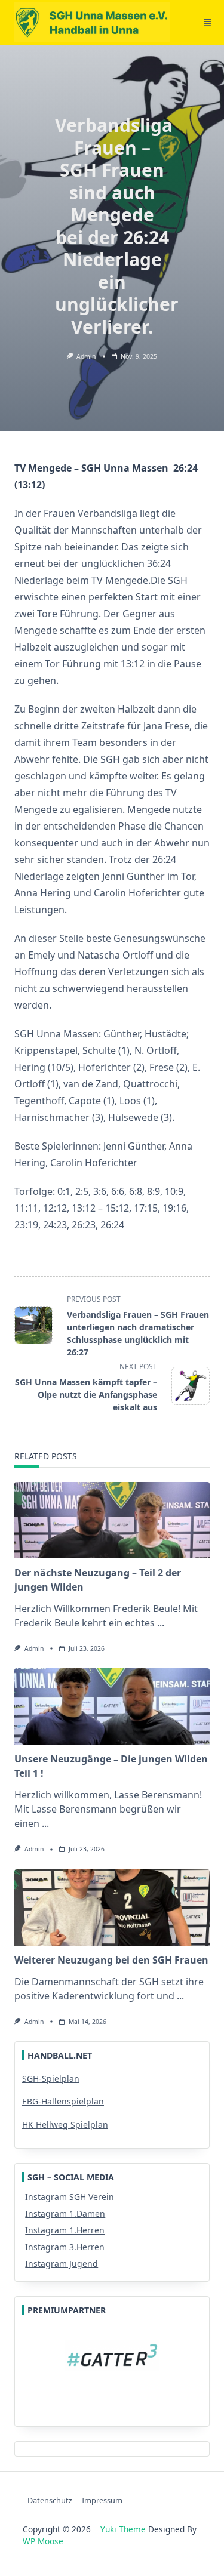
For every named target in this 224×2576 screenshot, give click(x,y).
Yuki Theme (123, 2529)
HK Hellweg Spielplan (65, 2124)
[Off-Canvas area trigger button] (207, 23)
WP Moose (43, 2541)
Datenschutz (50, 2500)
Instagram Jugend (62, 2264)
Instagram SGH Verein (70, 2197)
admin (86, 356)
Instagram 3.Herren (65, 2247)
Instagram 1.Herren (65, 2230)
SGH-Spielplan (51, 2079)
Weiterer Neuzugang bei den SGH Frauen (111, 1960)
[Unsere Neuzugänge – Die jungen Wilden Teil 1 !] (112, 1706)
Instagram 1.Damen (65, 2213)
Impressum (102, 2500)
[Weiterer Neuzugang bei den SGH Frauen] (112, 1908)
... (161, 1623)
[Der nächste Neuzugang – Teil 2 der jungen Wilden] (112, 1520)
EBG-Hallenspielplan (63, 2101)
